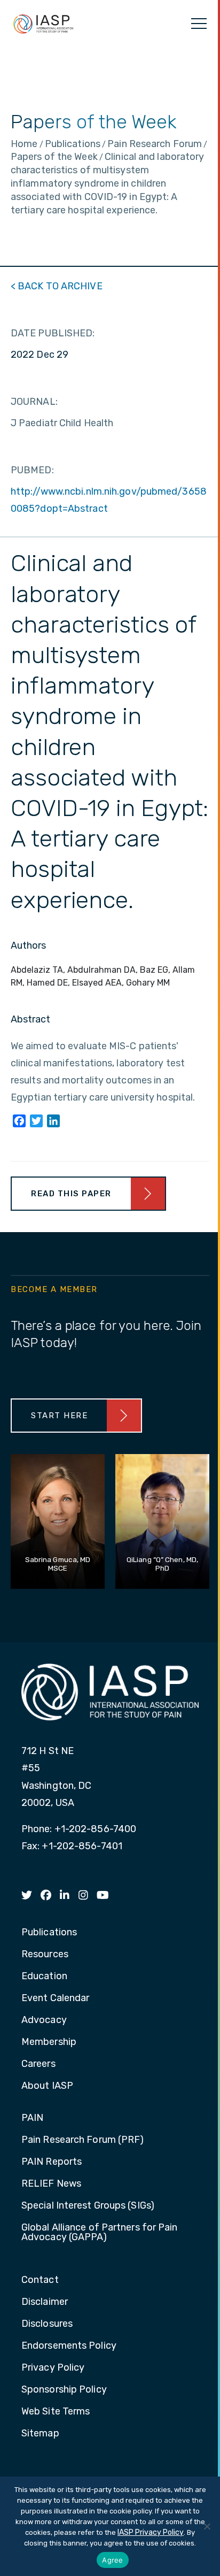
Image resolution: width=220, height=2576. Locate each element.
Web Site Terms (56, 2412)
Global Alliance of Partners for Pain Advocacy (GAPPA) (100, 2233)
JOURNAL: (34, 402)
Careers (38, 2064)
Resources (45, 1955)
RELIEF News (51, 2184)
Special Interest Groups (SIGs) (88, 2206)
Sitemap (40, 2434)
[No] (207, 2526)
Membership (49, 2042)
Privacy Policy (53, 2368)
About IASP (47, 2086)
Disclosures (47, 2324)
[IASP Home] (43, 24)
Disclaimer (45, 2302)
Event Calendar (55, 1998)
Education (44, 1977)
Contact (40, 2280)
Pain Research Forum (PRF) (83, 2140)
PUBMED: (32, 470)
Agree (112, 2560)
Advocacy (44, 2020)
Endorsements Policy (69, 2346)
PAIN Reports (52, 2162)
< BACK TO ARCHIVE (57, 286)
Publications (49, 1933)
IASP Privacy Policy (151, 2532)
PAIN (32, 2118)
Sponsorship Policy (64, 2390)
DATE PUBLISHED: (53, 333)
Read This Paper (71, 1194)
